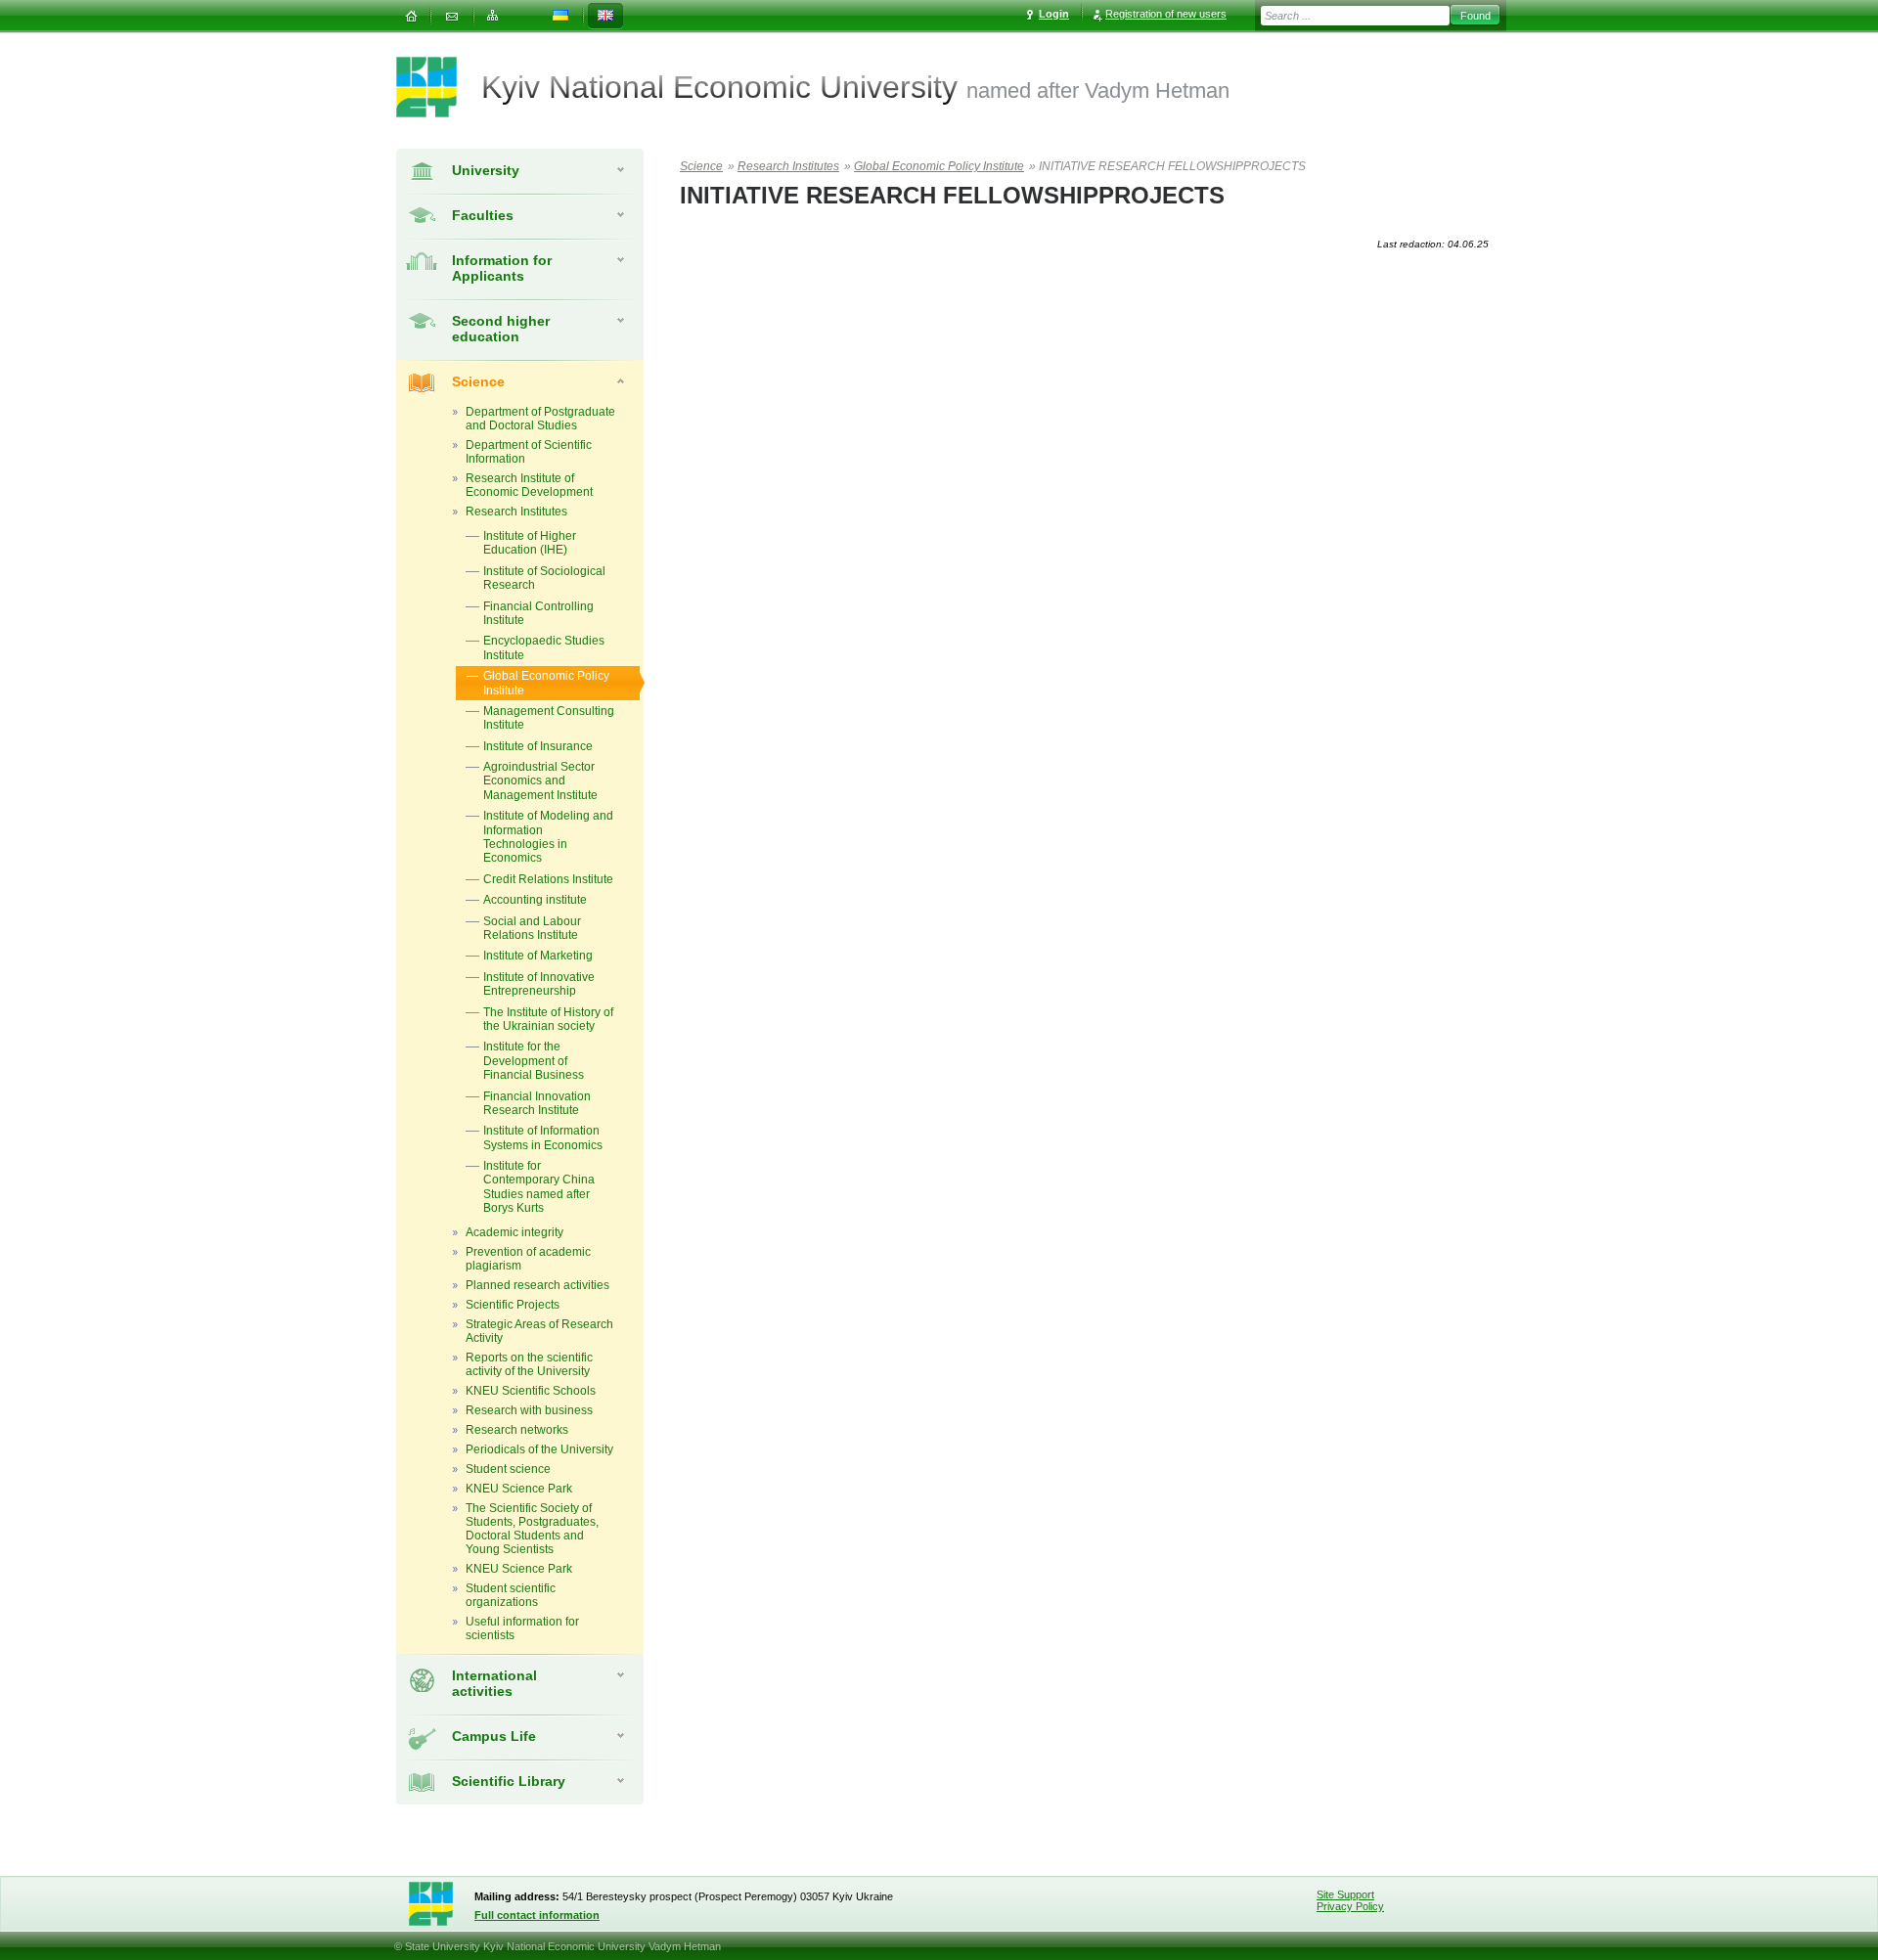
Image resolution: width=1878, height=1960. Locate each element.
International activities (494, 1683)
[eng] (605, 16)
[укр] (560, 16)
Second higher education (501, 329)
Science (478, 381)
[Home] (411, 16)
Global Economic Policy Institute (939, 166)
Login (1054, 14)
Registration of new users (1166, 14)
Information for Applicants (502, 268)
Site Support (1345, 1894)
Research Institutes (788, 166)
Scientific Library (509, 1781)
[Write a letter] (452, 16)
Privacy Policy (1350, 1906)
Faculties (483, 215)
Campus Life (494, 1736)
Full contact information (537, 1915)
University (486, 170)
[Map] (493, 16)
